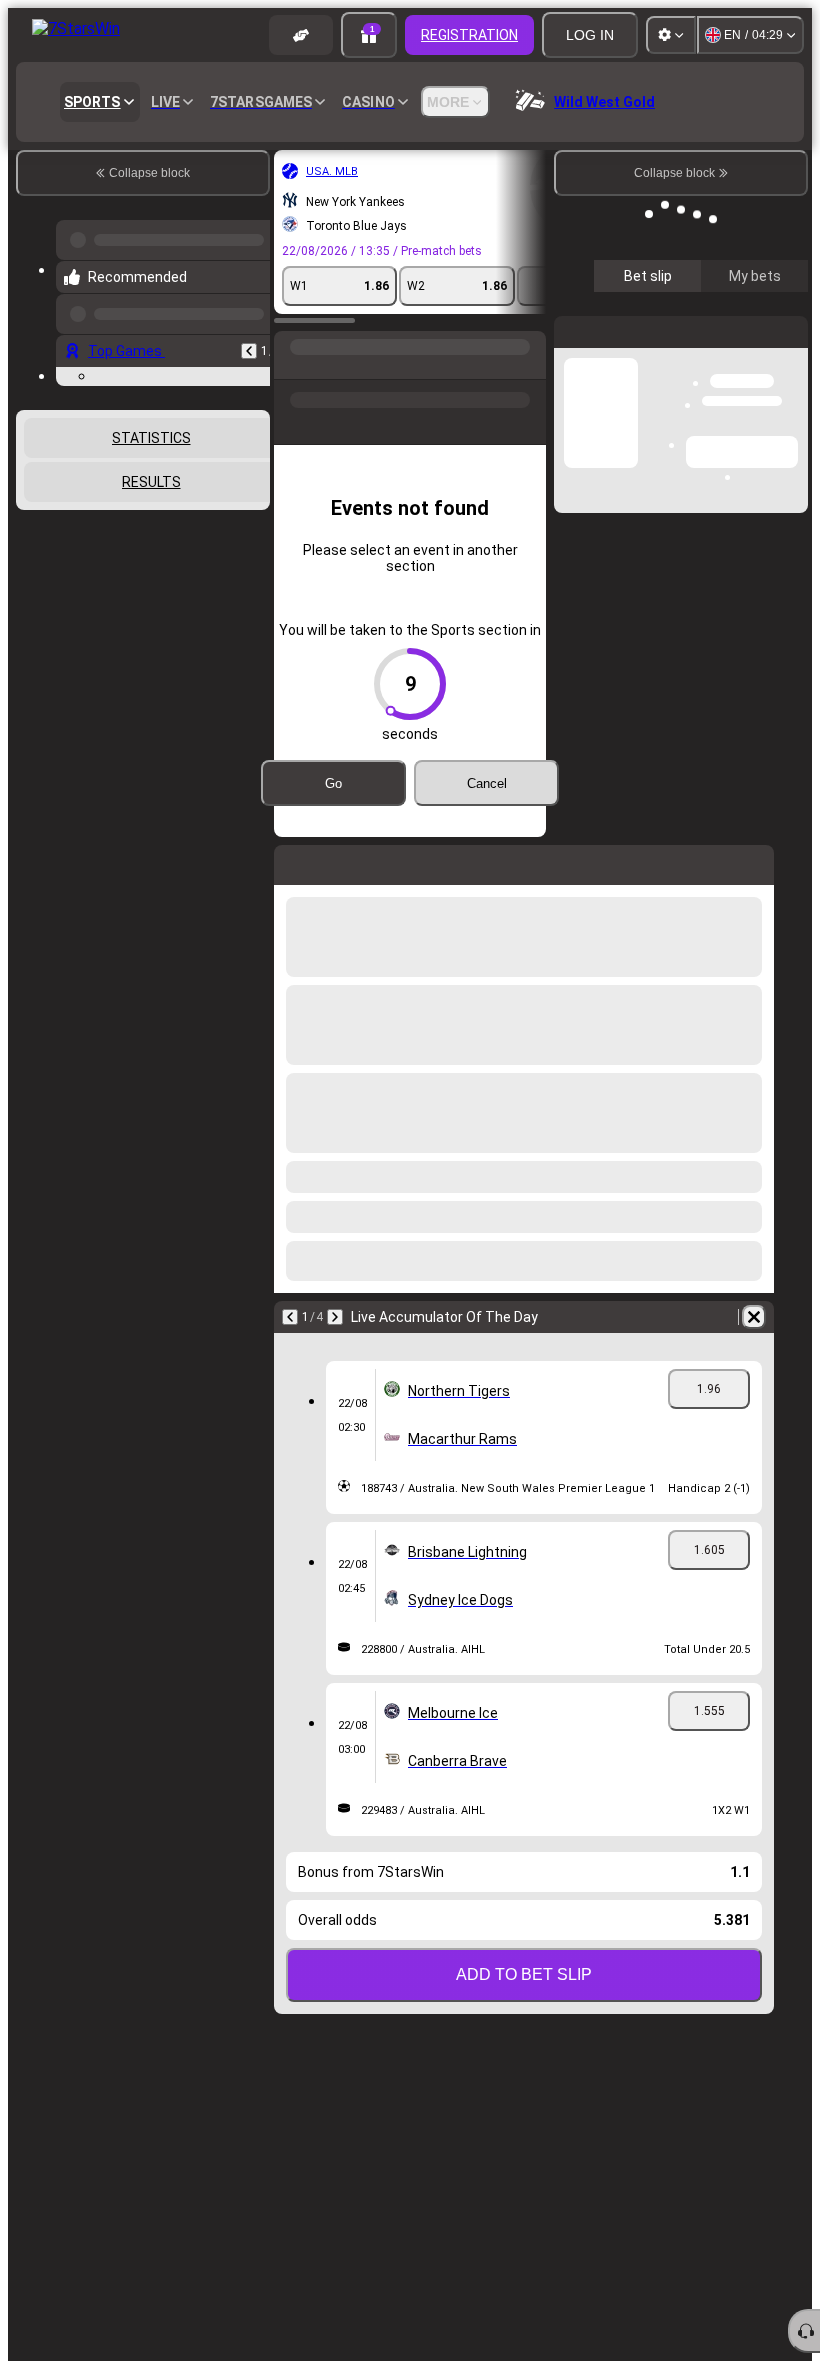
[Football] (332, 351)
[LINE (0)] (294, 351)
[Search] (528, 351)
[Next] (335, 1285)
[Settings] (671, 35)
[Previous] (249, 335)
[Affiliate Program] (301, 35)
